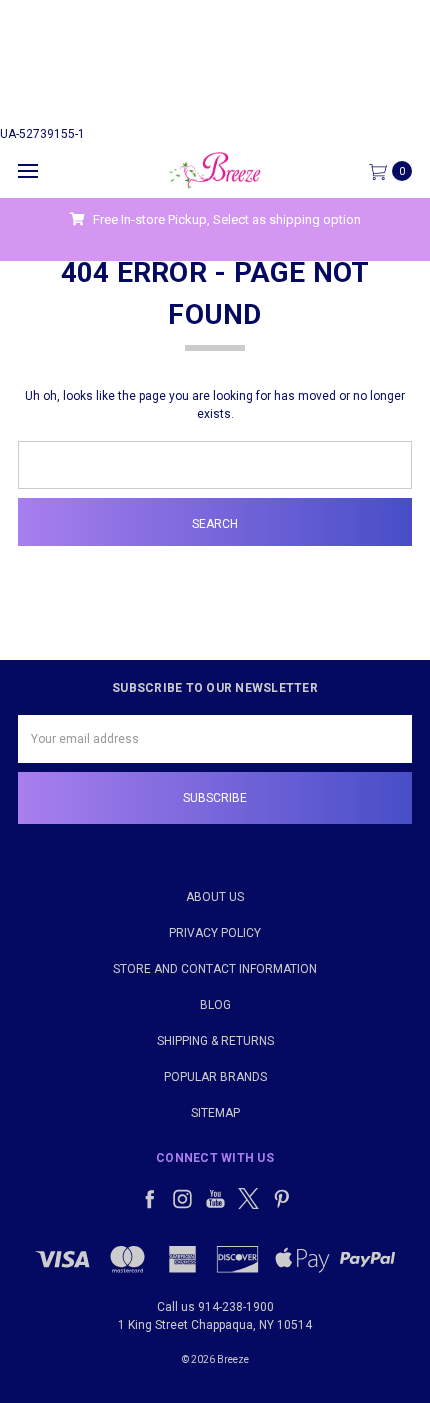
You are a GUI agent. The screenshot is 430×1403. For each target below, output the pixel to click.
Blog (215, 1005)
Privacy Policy (215, 933)
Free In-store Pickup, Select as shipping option (225, 219)
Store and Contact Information (215, 969)
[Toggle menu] (27, 170)
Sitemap (215, 1113)
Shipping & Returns (215, 1041)
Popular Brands (215, 1077)
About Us (215, 897)
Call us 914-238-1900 (215, 1307)
